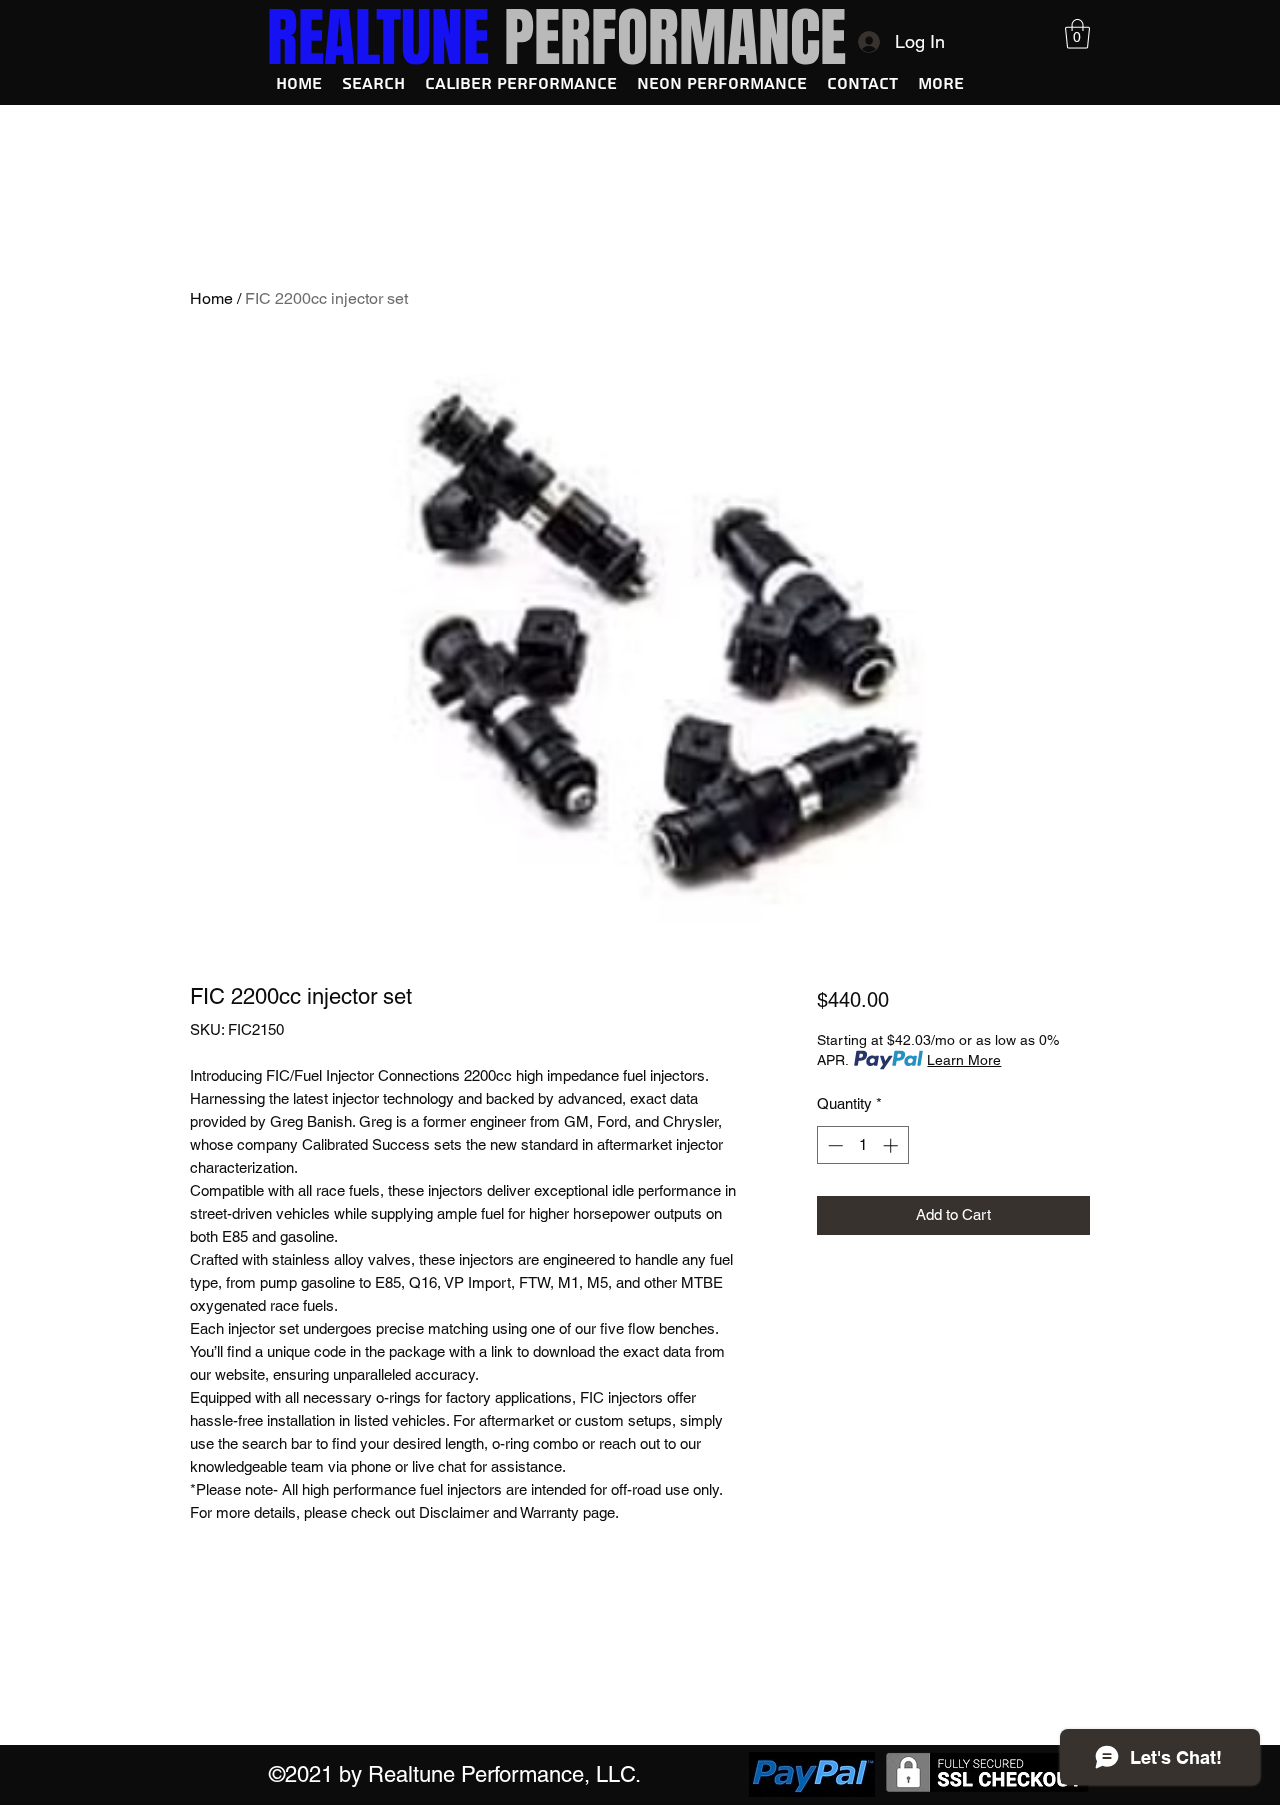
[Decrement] (833, 1145)
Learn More (964, 1060)
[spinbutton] (862, 1145)
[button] (1077, 34)
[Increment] (892, 1145)
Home (211, 298)
